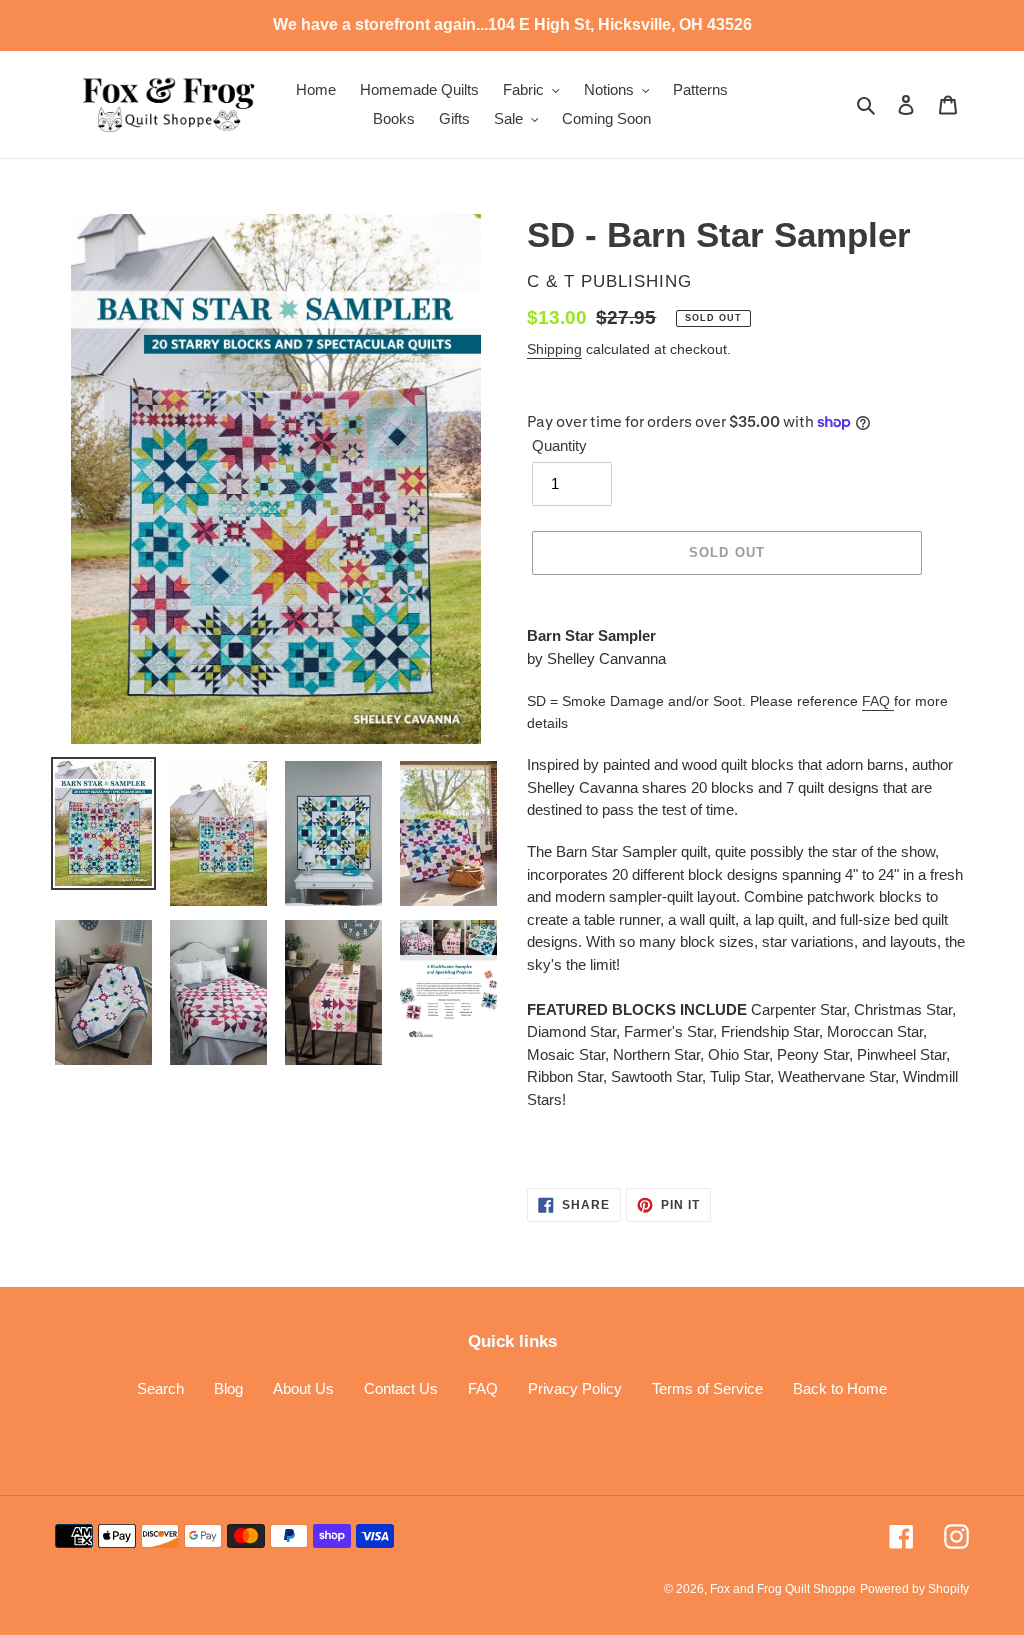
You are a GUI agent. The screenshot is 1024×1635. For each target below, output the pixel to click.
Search (160, 1388)
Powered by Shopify (914, 1589)
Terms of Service (707, 1388)
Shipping (554, 349)
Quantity (559, 445)
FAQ (878, 701)
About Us (303, 1388)
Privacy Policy (575, 1388)
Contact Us (401, 1388)
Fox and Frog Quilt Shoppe (783, 1589)
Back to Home (840, 1388)
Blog (228, 1388)
